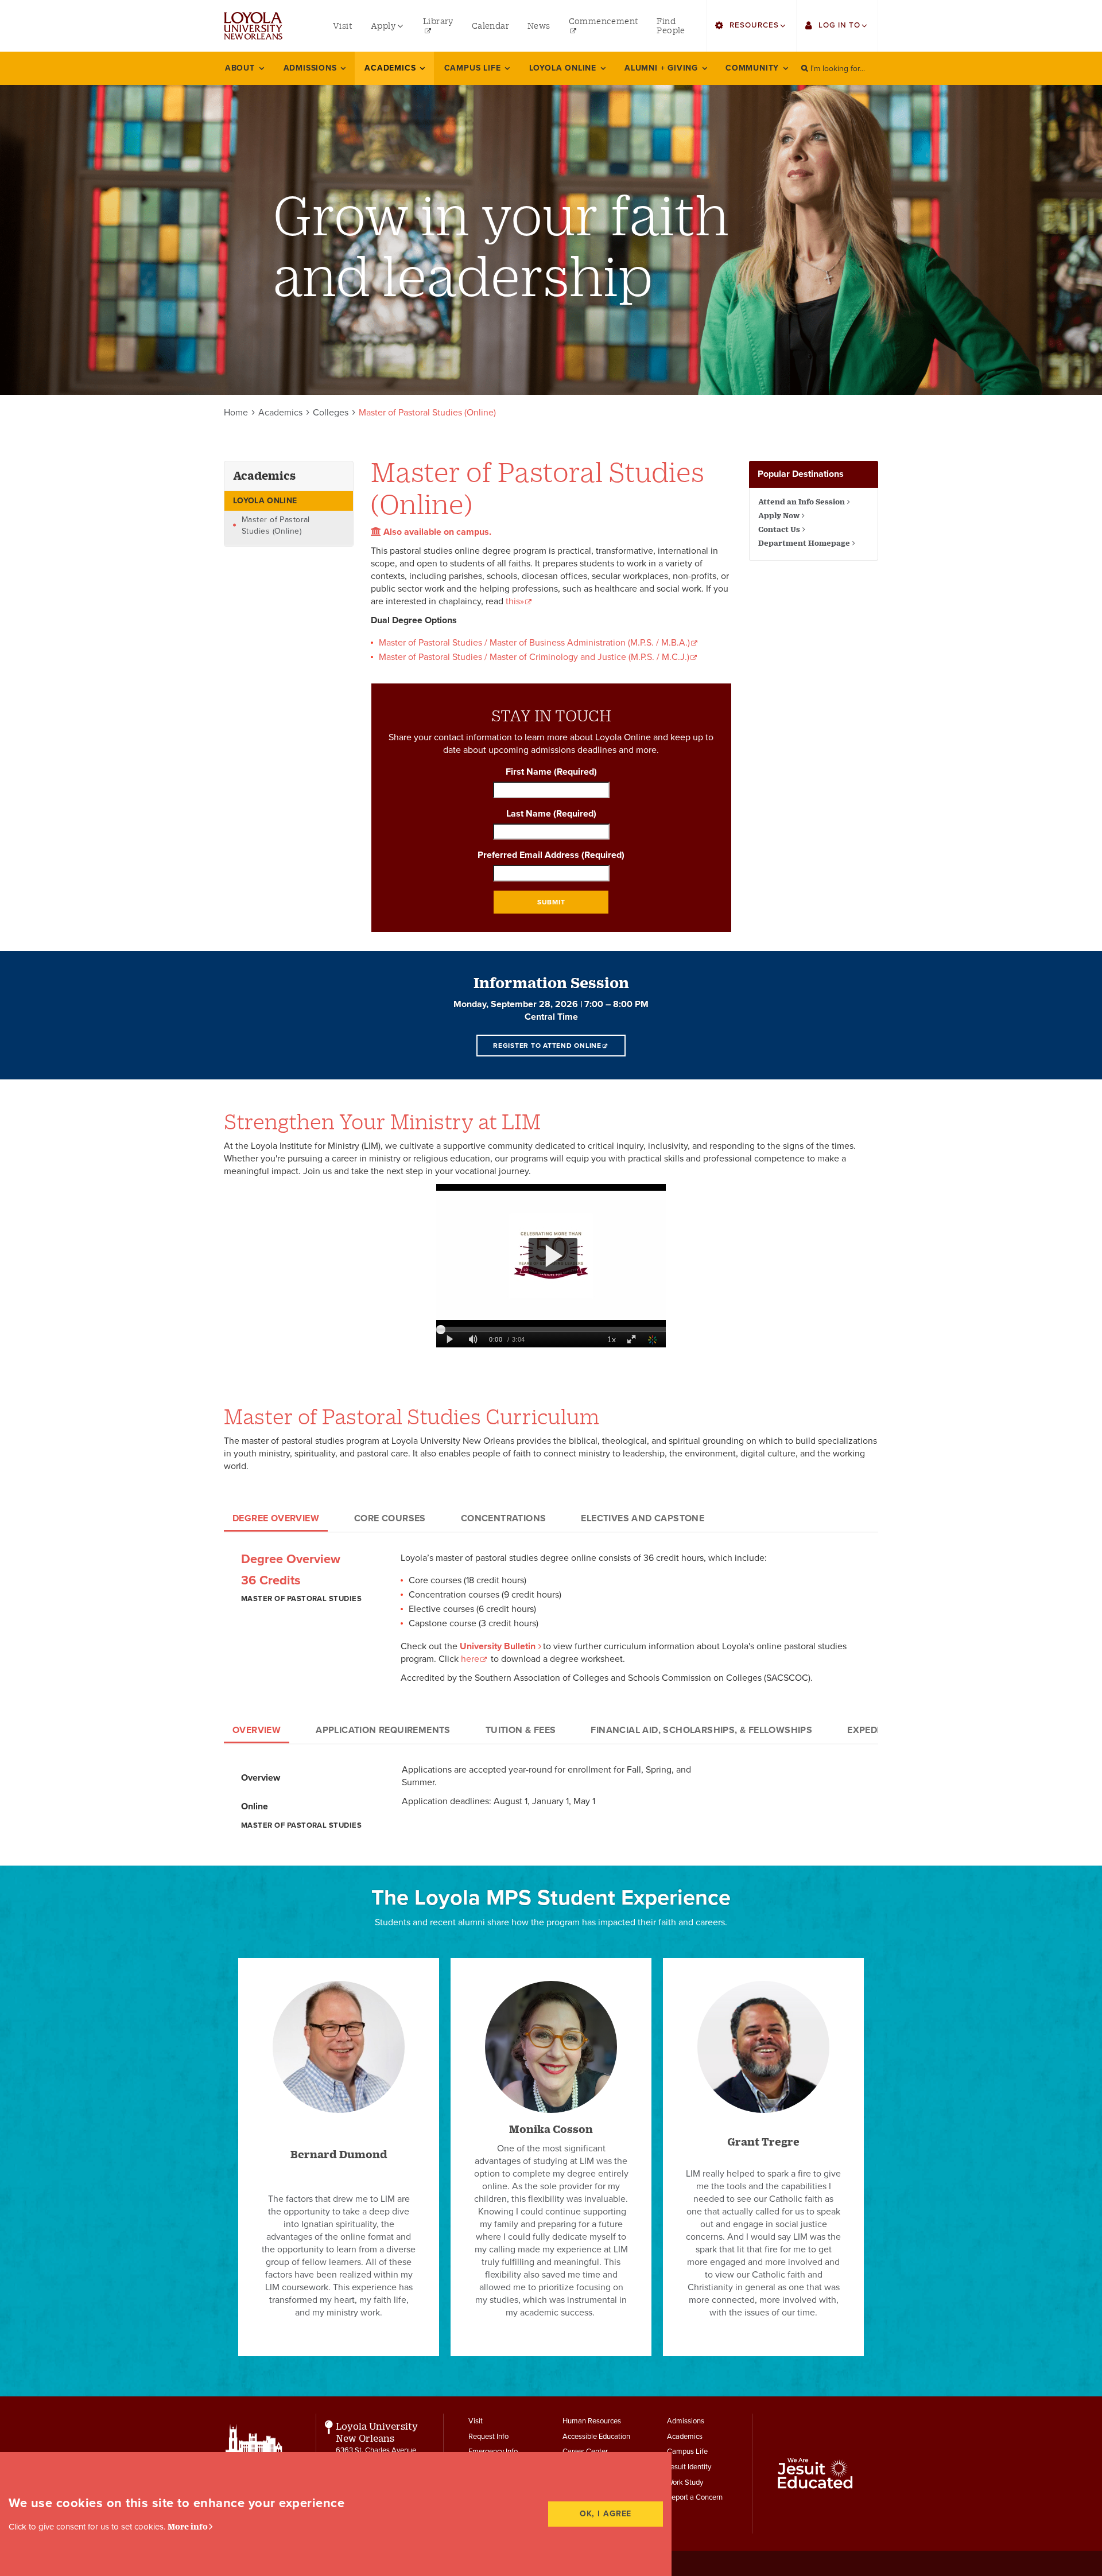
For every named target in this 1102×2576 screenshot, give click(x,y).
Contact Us (779, 529)
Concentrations (504, 1518)
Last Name (551, 814)
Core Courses (390, 1518)
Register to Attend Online (547, 1046)
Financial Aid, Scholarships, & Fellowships (701, 1730)
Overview (257, 1730)
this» (515, 601)
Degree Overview (276, 1518)
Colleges (331, 413)
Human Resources (592, 2421)
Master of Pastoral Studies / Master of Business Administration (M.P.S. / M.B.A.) (534, 643)
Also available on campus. (436, 532)
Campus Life (687, 2451)
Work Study (685, 2482)
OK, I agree (606, 2514)
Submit (551, 902)
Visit (476, 2421)
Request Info (488, 2437)
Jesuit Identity (689, 2467)
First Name (551, 772)
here (470, 1659)
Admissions (686, 2421)
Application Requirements (383, 1730)
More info (188, 2526)
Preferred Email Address (551, 855)
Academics (280, 413)
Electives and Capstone (643, 1518)
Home (236, 413)
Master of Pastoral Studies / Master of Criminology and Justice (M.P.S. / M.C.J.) (534, 657)
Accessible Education (596, 2437)
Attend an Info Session (802, 502)
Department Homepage (804, 543)
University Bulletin (498, 1646)
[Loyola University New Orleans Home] (253, 26)
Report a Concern (695, 2497)
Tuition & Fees (521, 1730)
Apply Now (779, 515)
